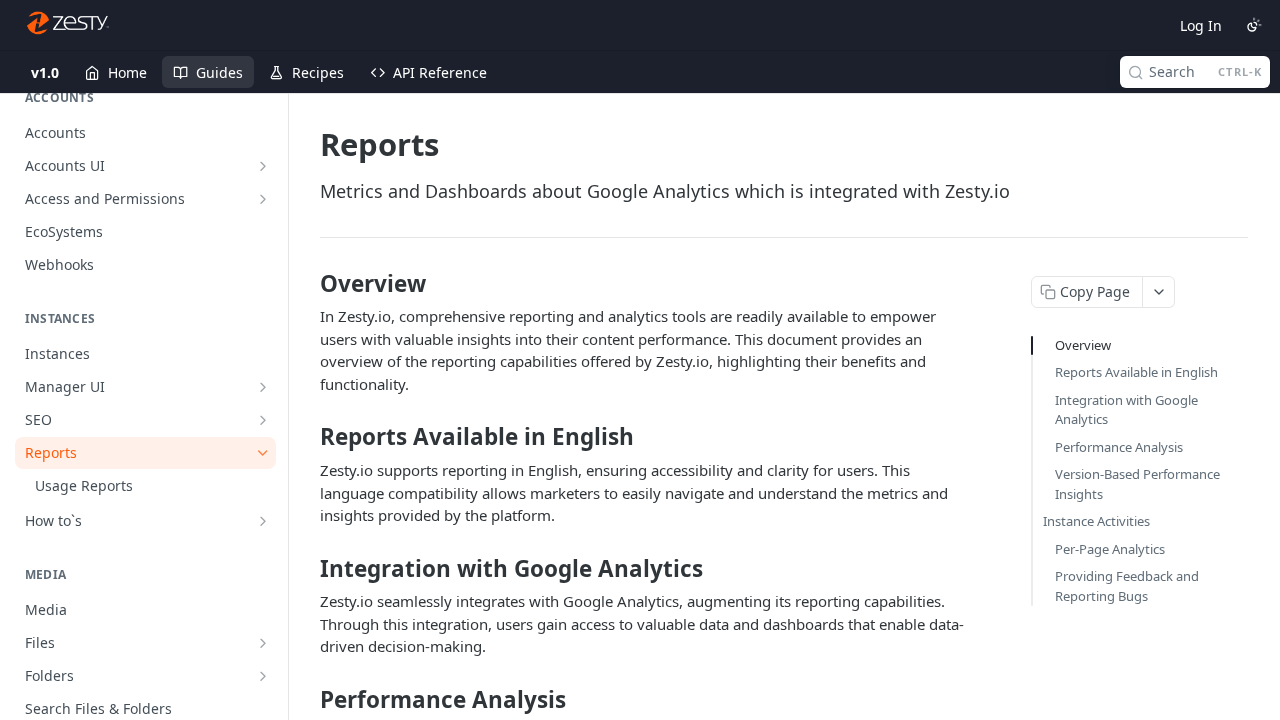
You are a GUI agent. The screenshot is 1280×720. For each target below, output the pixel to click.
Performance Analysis (1119, 447)
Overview (1083, 345)
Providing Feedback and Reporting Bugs (1127, 586)
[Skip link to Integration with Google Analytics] (306, 568)
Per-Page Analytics (1110, 549)
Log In (1201, 25)
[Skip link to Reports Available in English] (306, 437)
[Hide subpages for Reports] (263, 453)
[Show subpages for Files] (263, 643)
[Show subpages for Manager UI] (263, 387)
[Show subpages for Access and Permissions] (263, 199)
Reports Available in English (1136, 372)
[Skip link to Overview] (306, 284)
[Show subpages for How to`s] (263, 521)
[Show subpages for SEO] (263, 420)
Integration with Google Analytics (1126, 410)
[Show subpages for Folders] (263, 676)
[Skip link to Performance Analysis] (306, 700)
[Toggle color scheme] (1254, 25)
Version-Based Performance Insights (1137, 484)
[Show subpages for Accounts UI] (263, 166)
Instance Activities (1096, 521)
